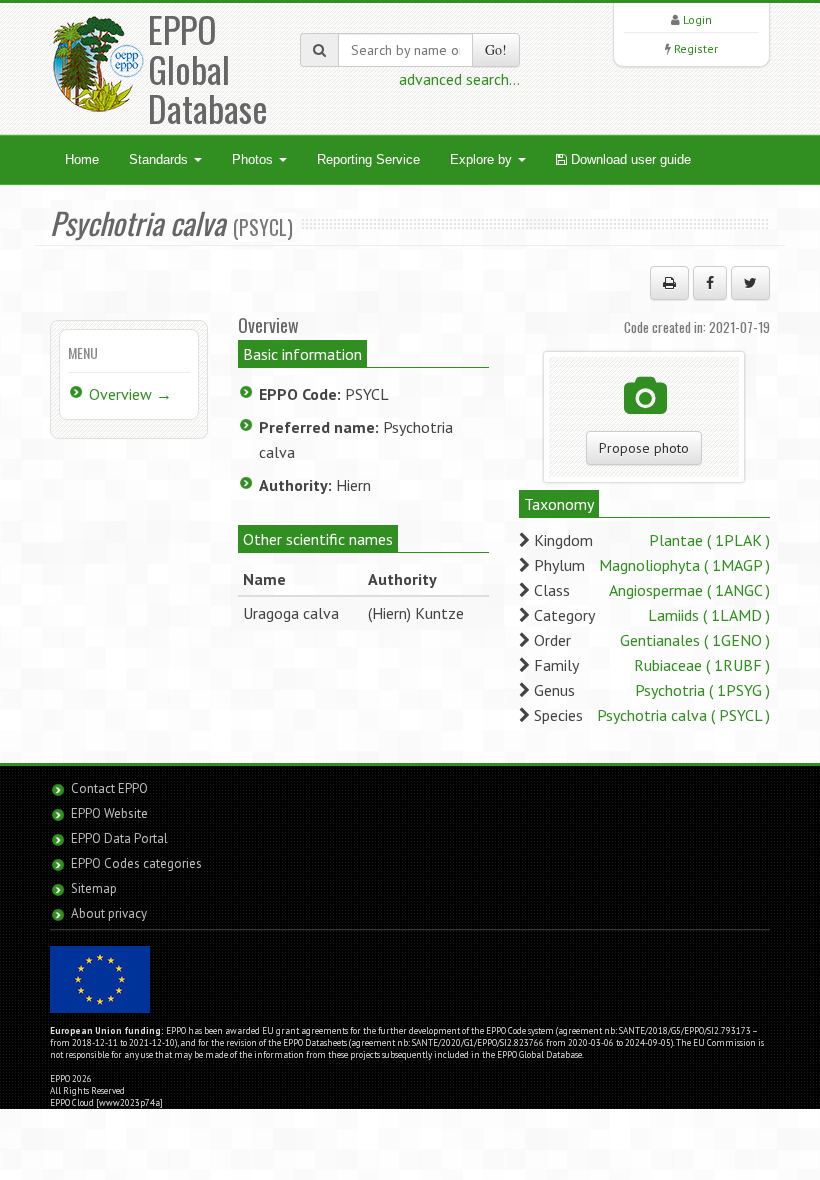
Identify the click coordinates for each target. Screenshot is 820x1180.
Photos (254, 159)
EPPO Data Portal (119, 838)
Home (82, 159)
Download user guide (629, 159)
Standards (160, 159)
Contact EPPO (109, 788)
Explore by (483, 159)
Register (696, 48)
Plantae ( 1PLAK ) (709, 540)
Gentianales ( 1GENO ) (695, 640)
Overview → (130, 394)
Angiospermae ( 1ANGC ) (689, 590)
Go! (496, 49)
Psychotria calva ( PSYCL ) (683, 715)
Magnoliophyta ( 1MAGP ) (684, 565)
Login (697, 19)
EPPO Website (109, 813)
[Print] (669, 283)
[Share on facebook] (710, 283)
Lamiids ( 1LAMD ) (709, 615)
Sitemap (94, 888)
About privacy (109, 913)
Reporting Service (368, 159)
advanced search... (459, 79)
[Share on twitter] (750, 283)
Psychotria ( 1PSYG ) (702, 690)
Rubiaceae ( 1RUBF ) (702, 665)
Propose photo (644, 448)
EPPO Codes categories (136, 863)
